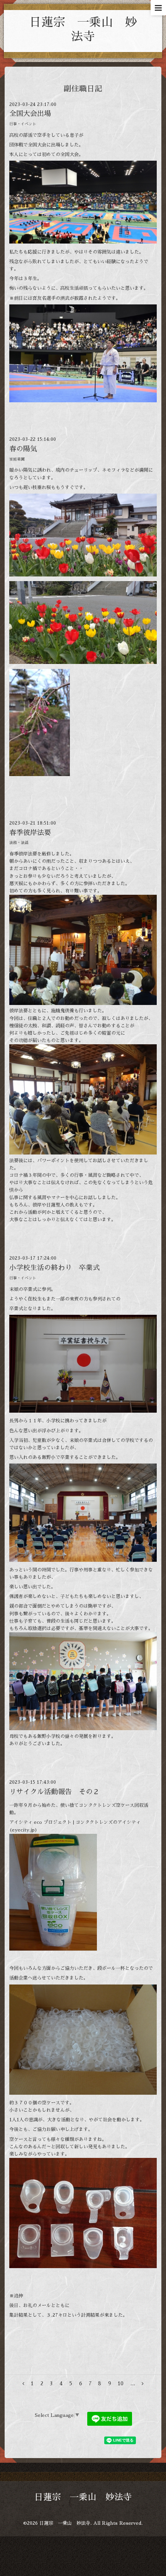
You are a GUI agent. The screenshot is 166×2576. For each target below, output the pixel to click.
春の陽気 (23, 449)
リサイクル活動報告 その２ (54, 1792)
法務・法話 (19, 843)
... (133, 2384)
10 (121, 2384)
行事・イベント (23, 124)
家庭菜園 (17, 459)
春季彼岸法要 (30, 833)
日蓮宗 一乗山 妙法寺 (83, 2497)
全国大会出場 (30, 114)
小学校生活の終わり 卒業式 (54, 1268)
